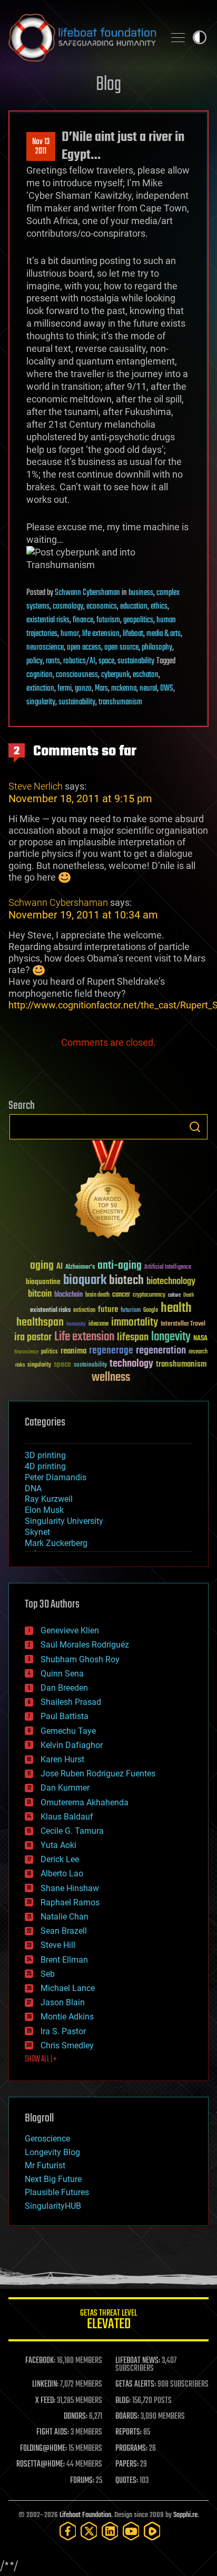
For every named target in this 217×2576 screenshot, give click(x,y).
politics (50, 1352)
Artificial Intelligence (168, 1267)
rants (53, 661)
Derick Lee (60, 1859)
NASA (200, 1339)
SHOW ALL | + (41, 2059)
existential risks (48, 620)
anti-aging (120, 1266)
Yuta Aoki (58, 1845)
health (176, 1309)
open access (84, 648)
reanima (73, 1351)
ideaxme (98, 1325)
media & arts (164, 634)
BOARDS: (127, 2417)
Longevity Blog (52, 2152)
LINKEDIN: (45, 2385)
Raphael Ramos (70, 1902)
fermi (65, 689)
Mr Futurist (45, 2165)
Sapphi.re (185, 2515)
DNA (33, 1488)
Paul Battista (65, 1716)
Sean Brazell (64, 1931)
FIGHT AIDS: (53, 2432)
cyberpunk (115, 675)
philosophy (157, 648)
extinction (40, 689)
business (141, 593)
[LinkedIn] (110, 2531)
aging (42, 1266)
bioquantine (43, 1282)
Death (189, 1295)
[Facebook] (68, 2531)
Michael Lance (68, 1988)
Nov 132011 (41, 147)
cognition (40, 675)
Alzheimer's (80, 1267)
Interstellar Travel (183, 1324)
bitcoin (40, 1294)
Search (195, 1127)
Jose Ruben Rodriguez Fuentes (98, 1774)
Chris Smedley (67, 2045)
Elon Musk (44, 1510)
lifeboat (133, 634)
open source (121, 648)
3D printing (45, 1455)
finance (83, 620)
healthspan (40, 1323)
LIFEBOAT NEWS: (138, 2361)
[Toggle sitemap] (178, 37)
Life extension (84, 1337)
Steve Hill (58, 1945)
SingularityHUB (53, 2206)
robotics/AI (79, 661)
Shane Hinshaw (70, 1888)
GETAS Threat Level (108, 2321)
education (134, 607)
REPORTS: (129, 2432)
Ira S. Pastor (63, 2031)
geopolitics (138, 620)
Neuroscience (26, 1353)
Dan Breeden (64, 1688)
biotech (126, 1281)
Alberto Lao (62, 1873)
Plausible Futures (57, 2192)
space (106, 661)
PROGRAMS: (131, 2449)
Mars (101, 689)
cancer (121, 1295)
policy (34, 661)
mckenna (124, 689)
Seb (48, 1974)
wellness (111, 1378)
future (108, 1310)
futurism (108, 620)
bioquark (85, 1281)
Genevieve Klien (70, 1630)
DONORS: (76, 2417)
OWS (167, 689)
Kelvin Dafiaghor (72, 1745)
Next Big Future (53, 2179)
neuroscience (45, 648)
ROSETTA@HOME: (41, 2464)
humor (70, 634)
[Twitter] (89, 2531)
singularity (41, 702)
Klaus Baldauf (67, 1817)
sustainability (136, 661)
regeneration (161, 1351)
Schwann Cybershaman (87, 593)
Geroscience (47, 2139)
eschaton (146, 675)
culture (174, 1295)
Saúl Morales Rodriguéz (85, 1645)
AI (60, 1267)
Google (151, 1311)
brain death (97, 1295)
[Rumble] (152, 2531)
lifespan (133, 1337)
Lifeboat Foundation (85, 2515)
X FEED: (45, 2401)
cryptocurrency (149, 1295)
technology (131, 1364)
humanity (76, 1325)
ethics (159, 607)
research (198, 1352)
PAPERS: (127, 2464)
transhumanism (120, 702)
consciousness (77, 675)
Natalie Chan (65, 1917)
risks (20, 1365)
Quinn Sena (62, 1674)
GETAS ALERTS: (136, 2385)
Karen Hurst (62, 1759)
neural (148, 689)
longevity (171, 1337)
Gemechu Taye (68, 1731)
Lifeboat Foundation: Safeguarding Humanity (82, 37)
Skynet (37, 1532)
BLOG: (123, 2401)
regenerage (111, 1351)
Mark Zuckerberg (56, 1543)
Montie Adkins (67, 2017)
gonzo (83, 689)
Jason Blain (63, 2002)
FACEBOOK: (40, 2361)
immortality (135, 1322)
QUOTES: (127, 2481)
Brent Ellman (64, 1960)
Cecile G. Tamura (72, 1831)
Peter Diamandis (56, 1477)
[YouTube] (131, 2531)
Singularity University (64, 1521)
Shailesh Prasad (71, 1702)
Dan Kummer (65, 1788)
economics (102, 607)
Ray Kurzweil (49, 1499)
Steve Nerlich (36, 786)
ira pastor (33, 1337)
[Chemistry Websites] (108, 1192)
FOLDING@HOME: (43, 2449)
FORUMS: (82, 2481)
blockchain (68, 1295)
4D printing (45, 1466)
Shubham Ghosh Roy (80, 1659)
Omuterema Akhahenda (85, 1802)
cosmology (68, 607)
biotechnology (171, 1282)
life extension (101, 634)
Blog (108, 85)
